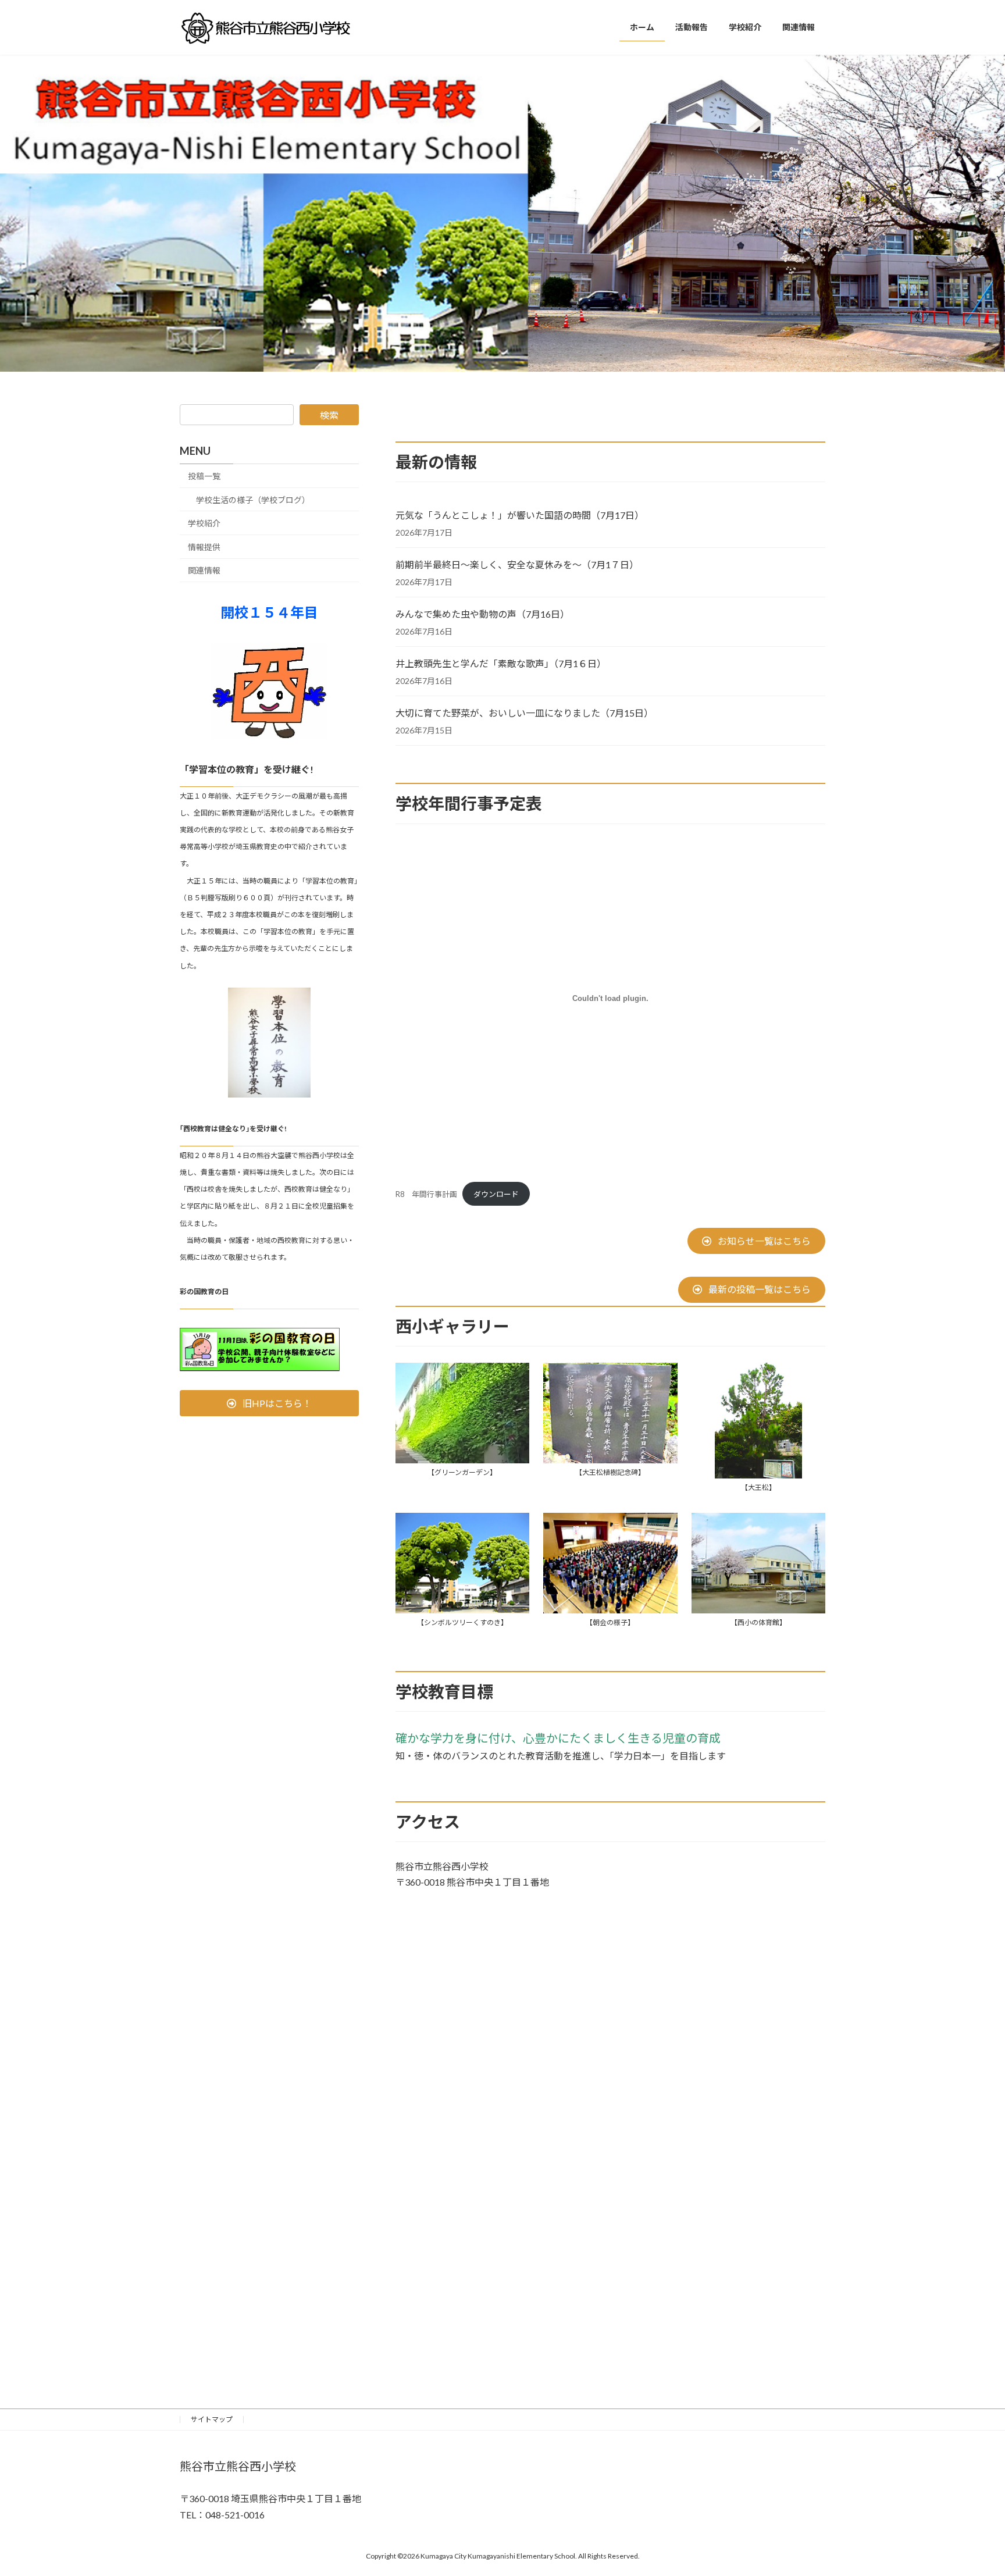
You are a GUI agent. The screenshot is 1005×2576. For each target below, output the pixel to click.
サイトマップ (212, 2419)
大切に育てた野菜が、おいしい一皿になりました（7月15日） (524, 713)
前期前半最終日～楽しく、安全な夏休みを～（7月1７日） (517, 564)
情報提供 (204, 547)
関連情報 (204, 571)
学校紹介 (204, 523)
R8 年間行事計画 (426, 1194)
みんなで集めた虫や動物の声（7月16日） (482, 614)
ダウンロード (496, 1194)
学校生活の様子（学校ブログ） (253, 500)
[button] (756, 1241)
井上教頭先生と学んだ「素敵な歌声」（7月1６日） (501, 663)
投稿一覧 (204, 476)
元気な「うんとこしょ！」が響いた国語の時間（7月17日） (520, 515)
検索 (329, 415)
